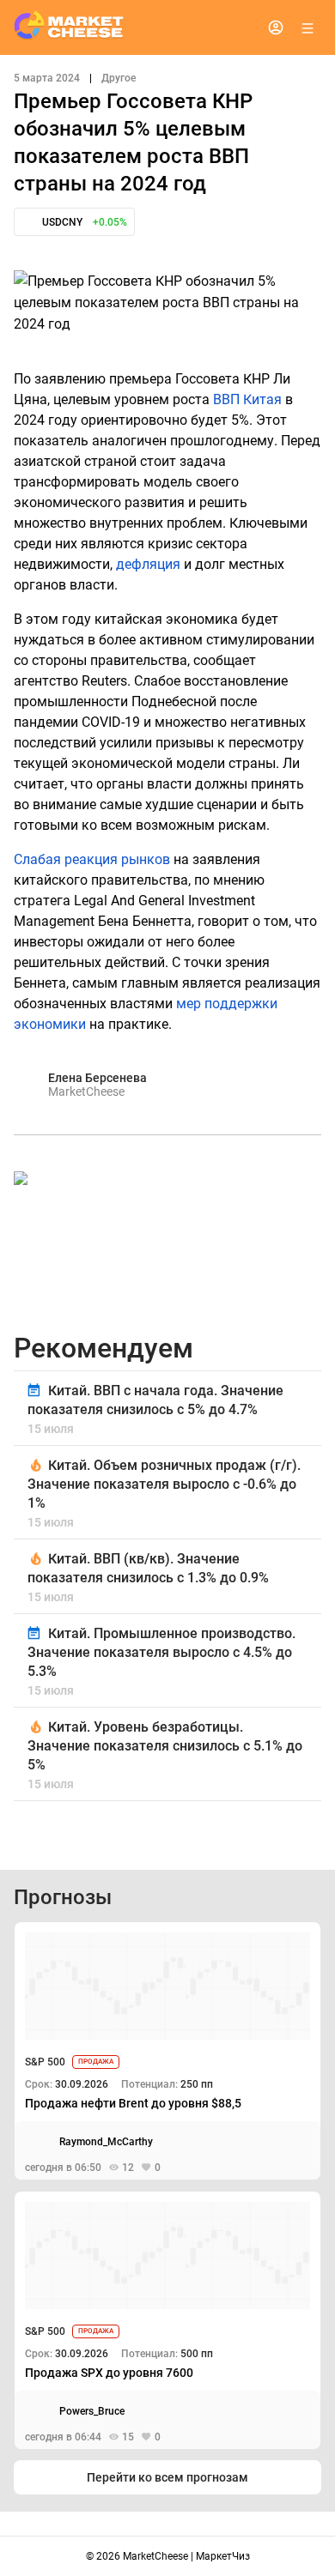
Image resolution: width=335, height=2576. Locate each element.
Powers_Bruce (92, 2411)
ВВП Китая (247, 399)
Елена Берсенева (97, 1078)
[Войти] (276, 27)
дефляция (148, 564)
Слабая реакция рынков (92, 859)
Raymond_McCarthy (106, 2142)
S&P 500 (45, 2062)
